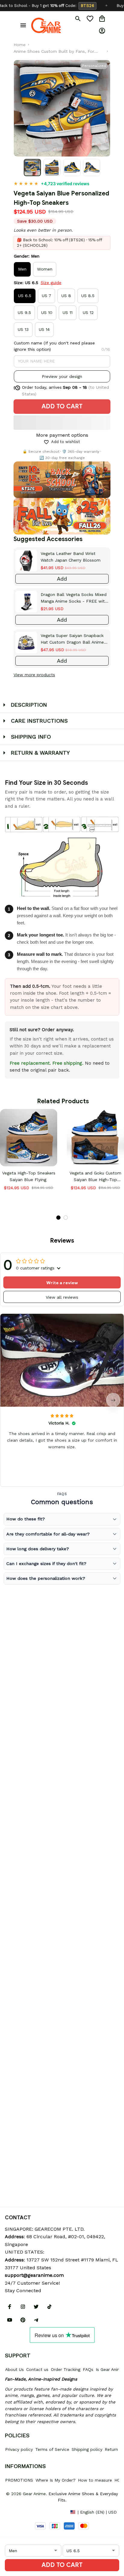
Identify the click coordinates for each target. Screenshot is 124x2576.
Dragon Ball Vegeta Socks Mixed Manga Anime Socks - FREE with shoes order (74, 598)
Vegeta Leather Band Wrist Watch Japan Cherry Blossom (71, 557)
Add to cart (62, 2565)
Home (20, 45)
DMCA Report (18, 2512)
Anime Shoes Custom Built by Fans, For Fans (54, 52)
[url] (34, 2275)
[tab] (58, 1218)
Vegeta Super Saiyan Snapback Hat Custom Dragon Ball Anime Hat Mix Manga (72, 639)
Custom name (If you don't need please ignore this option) (54, 346)
